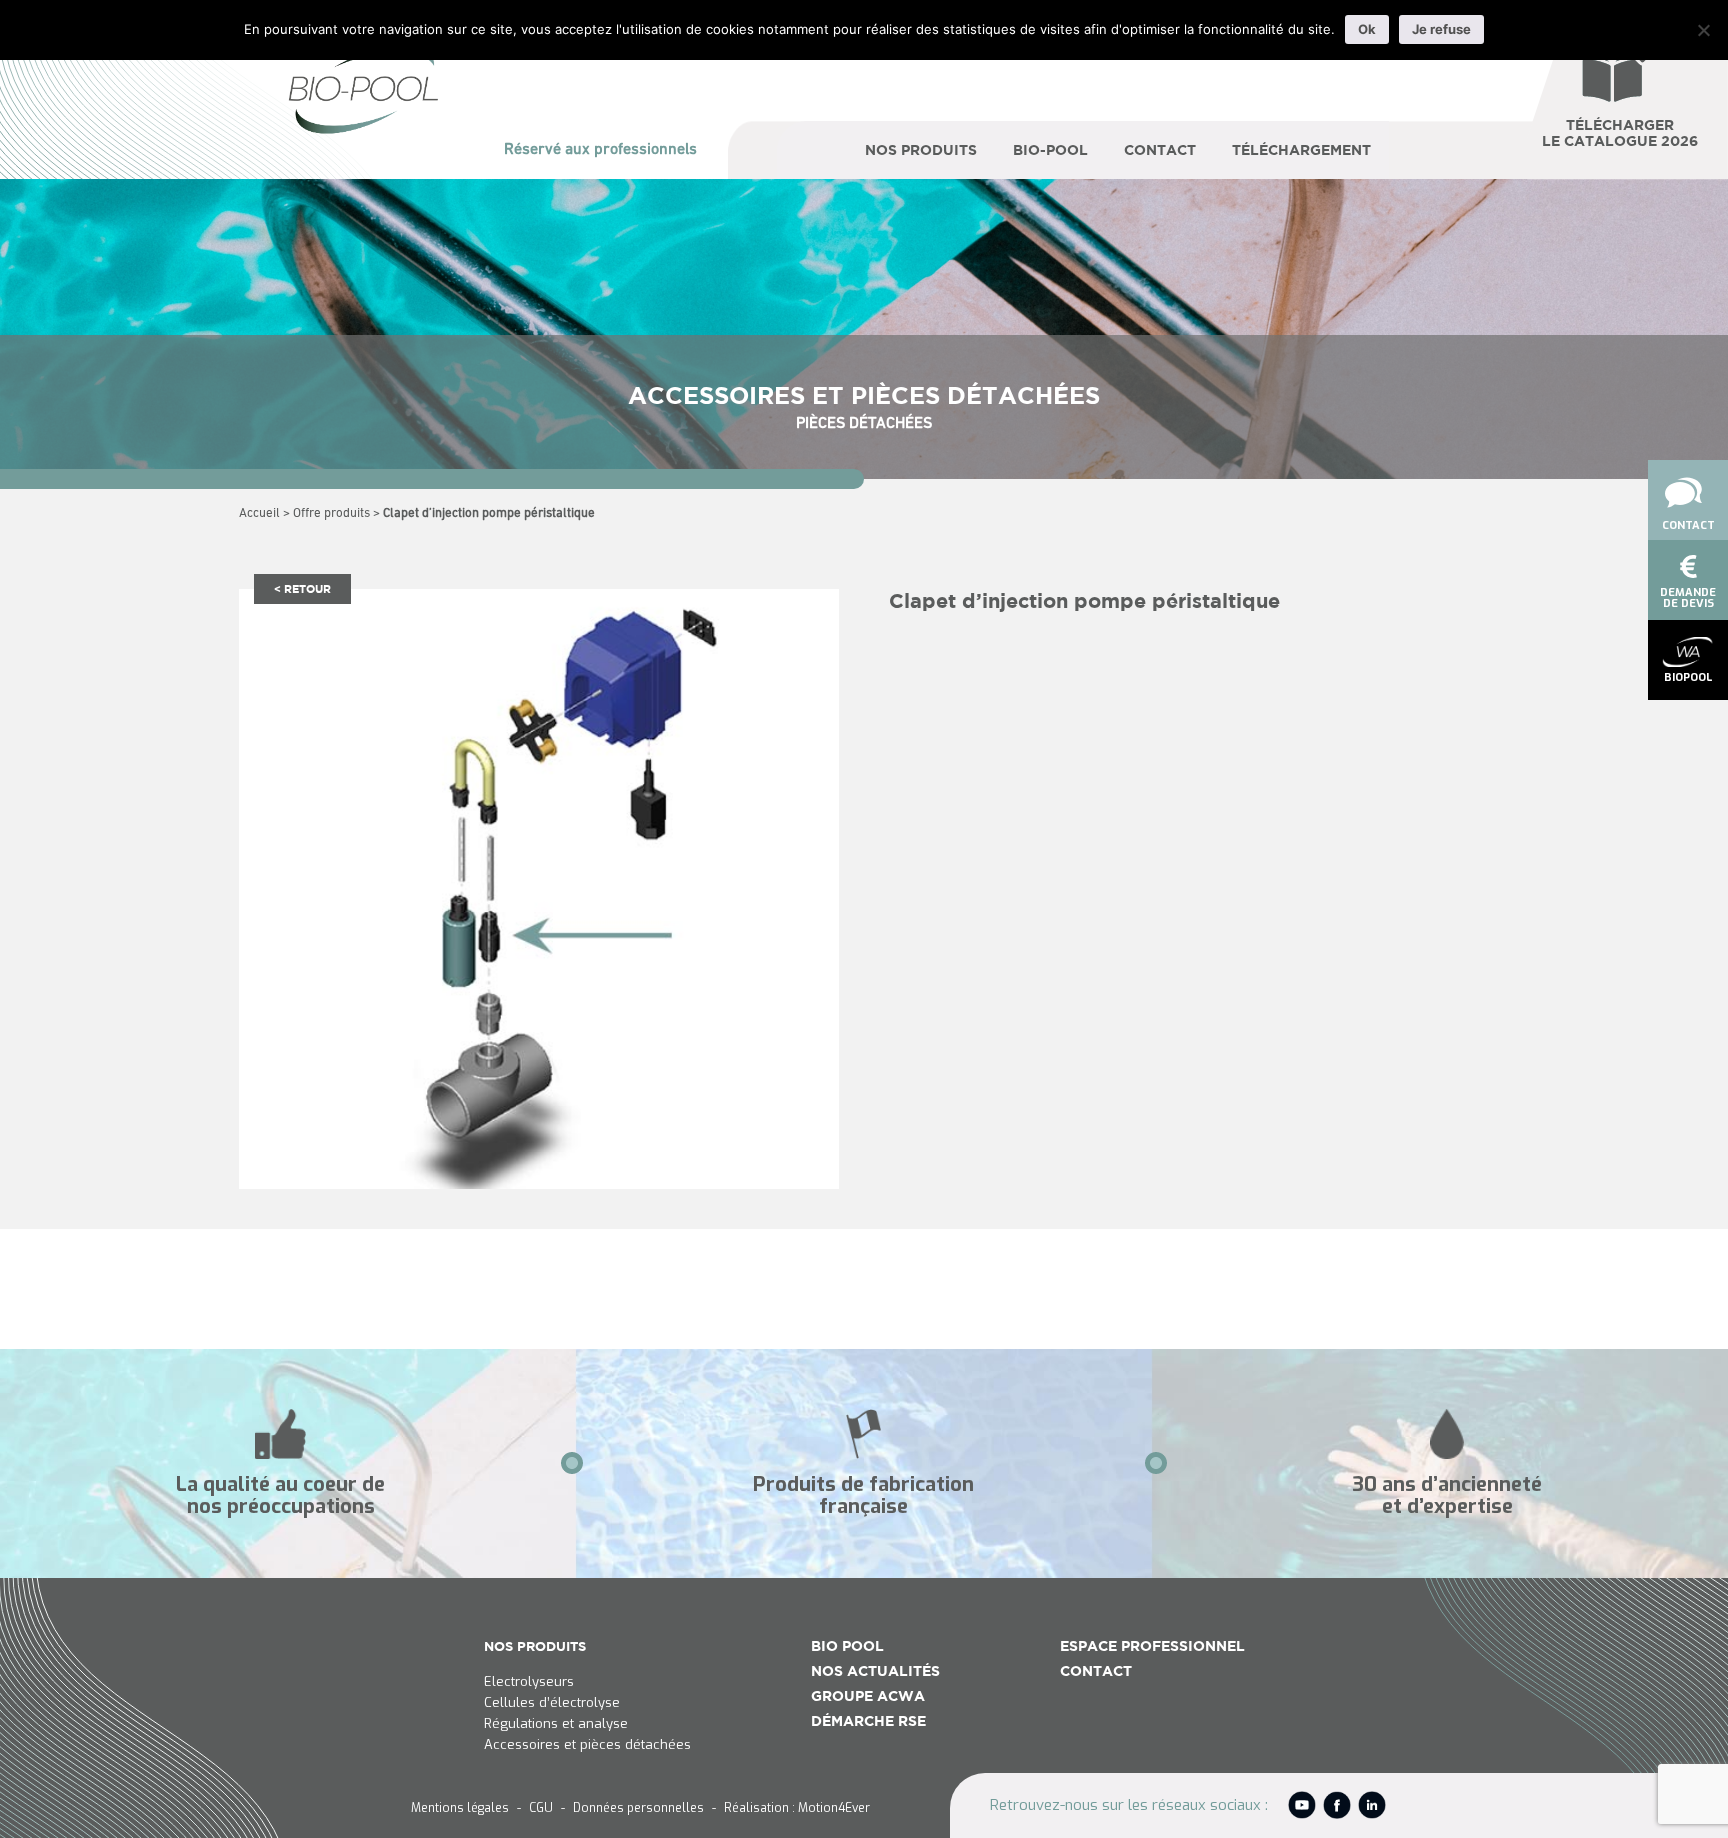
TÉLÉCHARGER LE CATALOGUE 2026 (1620, 132)
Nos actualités (875, 1671)
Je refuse (1441, 29)
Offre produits (331, 513)
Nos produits (921, 149)
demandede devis (1688, 598)
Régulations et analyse (556, 1724)
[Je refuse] (1703, 30)
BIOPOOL (1688, 677)
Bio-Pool (1050, 149)
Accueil (259, 513)
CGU (541, 1808)
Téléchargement (1301, 149)
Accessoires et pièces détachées (587, 1745)
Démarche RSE (868, 1721)
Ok (1367, 29)
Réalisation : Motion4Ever (797, 1808)
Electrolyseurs (529, 1682)
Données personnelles (638, 1808)
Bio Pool (847, 1646)
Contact (1688, 525)
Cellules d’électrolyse (552, 1703)
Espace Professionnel (1152, 1646)
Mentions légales (460, 1808)
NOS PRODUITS (535, 1646)
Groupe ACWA (868, 1696)
